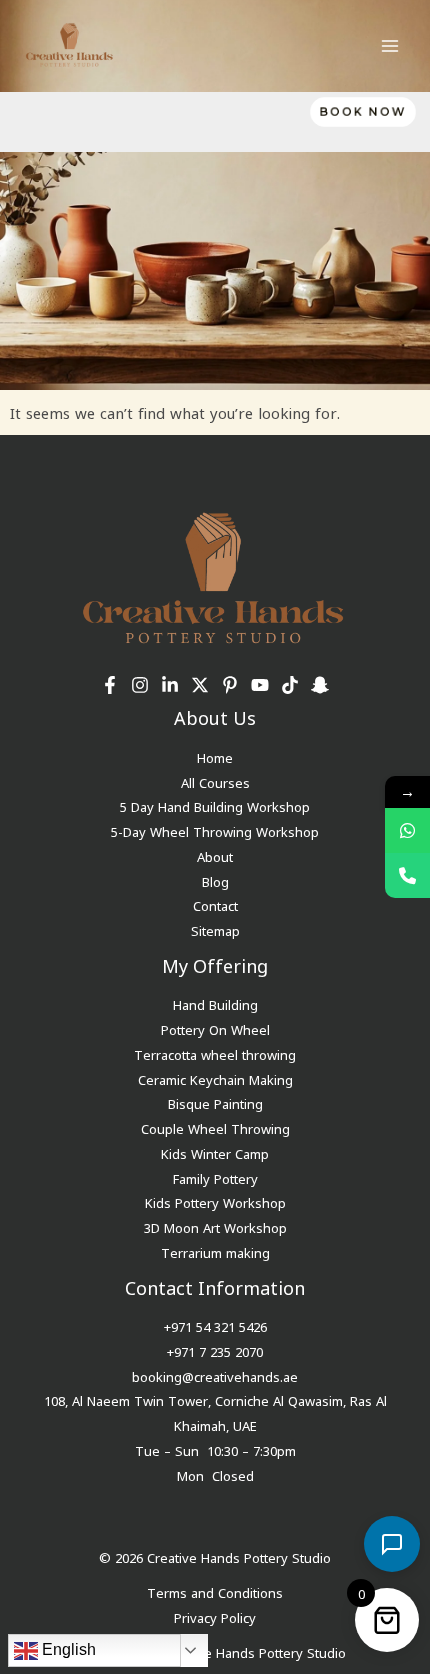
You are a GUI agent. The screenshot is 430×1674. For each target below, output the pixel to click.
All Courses (215, 781)
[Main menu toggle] (389, 45)
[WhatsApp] (407, 830)
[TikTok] (290, 685)
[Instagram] (140, 685)
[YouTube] (260, 685)
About (215, 855)
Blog (215, 880)
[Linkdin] (170, 685)
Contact (215, 904)
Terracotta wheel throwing (215, 1053)
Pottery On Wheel (215, 1028)
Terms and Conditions (215, 1591)
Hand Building (215, 1003)
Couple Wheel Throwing (215, 1127)
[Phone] (407, 875)
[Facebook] (110, 685)
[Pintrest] (230, 685)
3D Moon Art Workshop (215, 1226)
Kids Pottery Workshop (215, 1201)
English (67, 1649)
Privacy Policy (215, 1616)
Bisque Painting (215, 1102)
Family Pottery (215, 1177)
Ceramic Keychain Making (215, 1078)
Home (215, 756)
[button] (358, 112)
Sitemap (215, 929)
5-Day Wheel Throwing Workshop (215, 830)
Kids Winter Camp (215, 1152)
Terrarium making (215, 1251)
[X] (200, 685)
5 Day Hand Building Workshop (215, 805)
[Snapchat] (320, 685)
